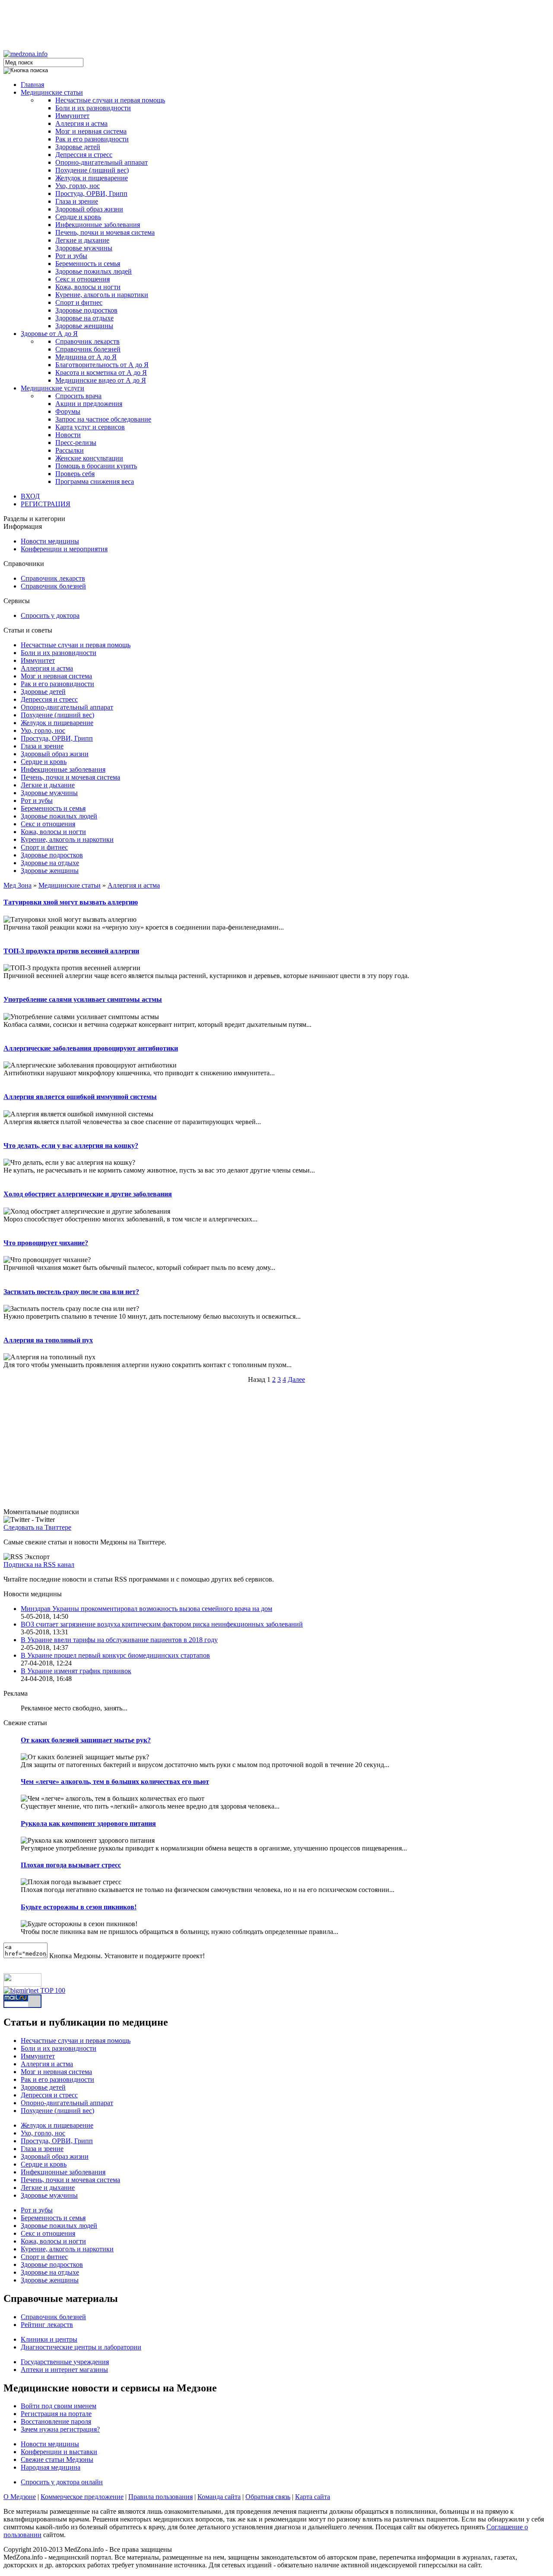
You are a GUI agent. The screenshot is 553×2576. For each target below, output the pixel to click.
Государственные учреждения (65, 2362)
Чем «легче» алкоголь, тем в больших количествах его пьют (115, 1782)
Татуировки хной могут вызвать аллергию (71, 902)
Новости (68, 435)
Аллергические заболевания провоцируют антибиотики (91, 1048)
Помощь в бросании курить (96, 466)
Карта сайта (313, 2497)
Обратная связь (268, 2497)
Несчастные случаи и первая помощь (110, 100)
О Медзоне (20, 2497)
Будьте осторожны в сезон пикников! (79, 1907)
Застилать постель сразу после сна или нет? (71, 1292)
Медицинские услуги (52, 388)
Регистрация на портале (56, 2414)
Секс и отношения (83, 279)
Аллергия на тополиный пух (48, 1340)
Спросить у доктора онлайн (62, 2482)
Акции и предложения (89, 404)
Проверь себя (75, 474)
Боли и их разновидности (93, 108)
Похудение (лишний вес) (92, 170)
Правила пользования (160, 2497)
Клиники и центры (49, 2339)
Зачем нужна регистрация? (60, 2429)
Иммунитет (72, 116)
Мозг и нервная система (91, 131)
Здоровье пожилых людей (94, 271)
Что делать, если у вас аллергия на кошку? (71, 1146)
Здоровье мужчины (84, 248)
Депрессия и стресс (84, 155)
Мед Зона (17, 885)
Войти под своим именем (59, 2406)
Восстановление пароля (56, 2421)
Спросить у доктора (50, 615)
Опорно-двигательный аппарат (102, 162)
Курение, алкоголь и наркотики (102, 295)
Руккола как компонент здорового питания (88, 1823)
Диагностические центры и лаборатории (81, 2347)
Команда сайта (219, 2497)
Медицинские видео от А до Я (101, 380)
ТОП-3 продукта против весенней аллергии (71, 951)
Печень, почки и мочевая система (105, 232)
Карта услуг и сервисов (90, 427)
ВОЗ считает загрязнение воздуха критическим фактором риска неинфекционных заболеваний (162, 1624)
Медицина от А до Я (86, 357)
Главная (32, 85)
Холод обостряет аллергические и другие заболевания (88, 1194)
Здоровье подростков (86, 310)
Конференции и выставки (59, 2452)
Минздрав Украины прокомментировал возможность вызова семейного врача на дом (146, 1609)
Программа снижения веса (95, 481)
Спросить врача (78, 396)
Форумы (68, 411)
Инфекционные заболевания (98, 225)
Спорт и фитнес (79, 302)
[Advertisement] (276, 23)
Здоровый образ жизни (89, 209)
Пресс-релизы (76, 443)
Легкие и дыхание (82, 240)
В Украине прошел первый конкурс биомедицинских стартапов (115, 1655)
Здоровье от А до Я (49, 334)
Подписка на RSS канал (39, 1564)
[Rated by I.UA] (22, 1984)
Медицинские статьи (52, 92)
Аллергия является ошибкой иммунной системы (80, 1097)
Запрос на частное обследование (103, 419)
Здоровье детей (78, 147)
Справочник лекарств (87, 341)
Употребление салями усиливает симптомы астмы (83, 999)
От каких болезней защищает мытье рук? (86, 1740)
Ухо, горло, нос (78, 186)
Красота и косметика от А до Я (101, 372)
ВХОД (30, 496)
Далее (296, 1379)
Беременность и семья (88, 264)
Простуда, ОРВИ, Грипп (91, 193)
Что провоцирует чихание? (46, 1243)
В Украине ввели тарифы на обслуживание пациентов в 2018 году (119, 1640)
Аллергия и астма (81, 123)
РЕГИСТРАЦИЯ (46, 504)
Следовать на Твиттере (37, 1527)
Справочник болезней (88, 349)
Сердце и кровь (78, 217)
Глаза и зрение (77, 201)
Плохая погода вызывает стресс (71, 1865)
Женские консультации (89, 458)
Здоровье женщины (84, 326)
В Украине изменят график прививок (76, 1671)
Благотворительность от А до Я (102, 365)
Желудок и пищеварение (92, 178)
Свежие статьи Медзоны (57, 2459)
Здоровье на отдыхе (84, 318)
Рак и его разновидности (92, 139)
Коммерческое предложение (82, 2497)
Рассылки (70, 450)
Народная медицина (51, 2467)
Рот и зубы (71, 256)
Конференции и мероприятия (64, 549)
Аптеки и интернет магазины (64, 2370)
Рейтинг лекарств (47, 2325)
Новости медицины (50, 541)
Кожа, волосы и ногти (88, 287)
